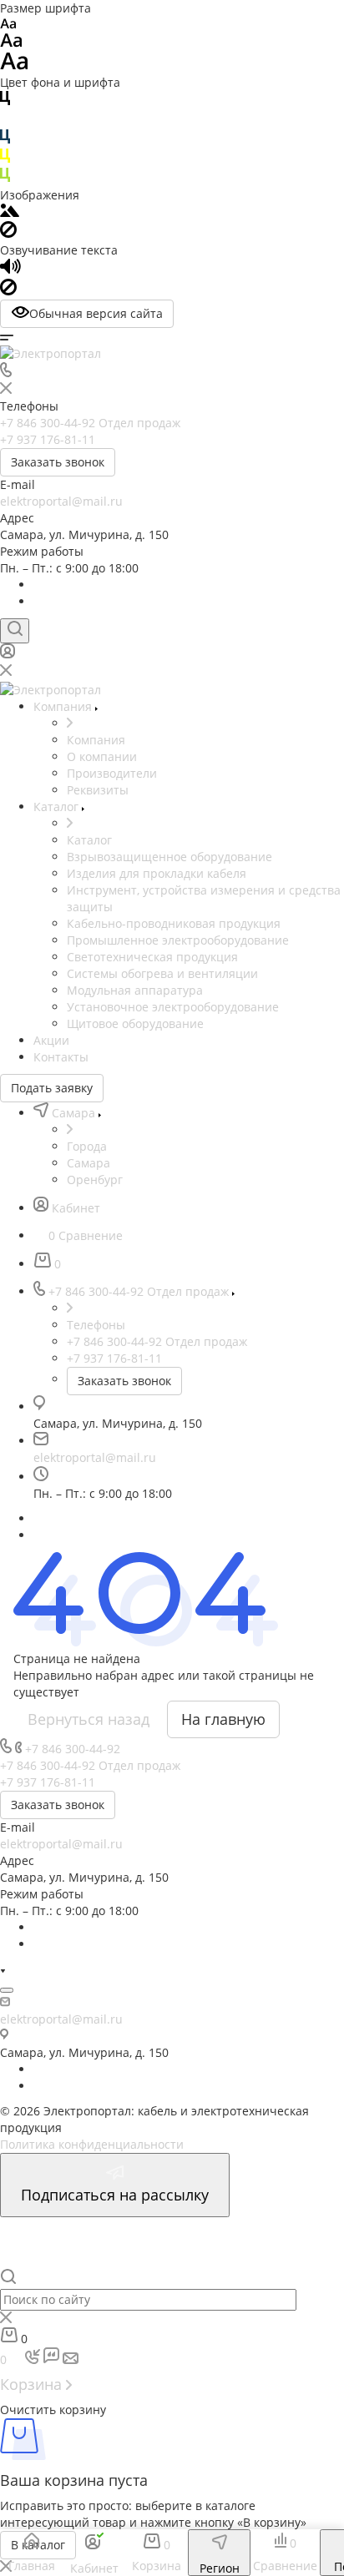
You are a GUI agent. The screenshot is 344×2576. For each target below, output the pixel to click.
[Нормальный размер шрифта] (11, 43)
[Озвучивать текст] (10, 270)
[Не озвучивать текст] (8, 291)
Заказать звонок (58, 462)
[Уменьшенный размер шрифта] (8, 25)
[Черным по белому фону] (5, 101)
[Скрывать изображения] (8, 233)
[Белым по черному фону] (5, 121)
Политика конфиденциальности (92, 2144)
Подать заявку (52, 1088)
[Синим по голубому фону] (5, 140)
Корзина (33, 2384)
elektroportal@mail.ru (61, 501)
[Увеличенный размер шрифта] (14, 66)
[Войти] (8, 655)
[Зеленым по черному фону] (5, 178)
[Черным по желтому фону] (5, 159)
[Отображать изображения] (10, 212)
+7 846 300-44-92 (73, 1749)
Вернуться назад (89, 1719)
